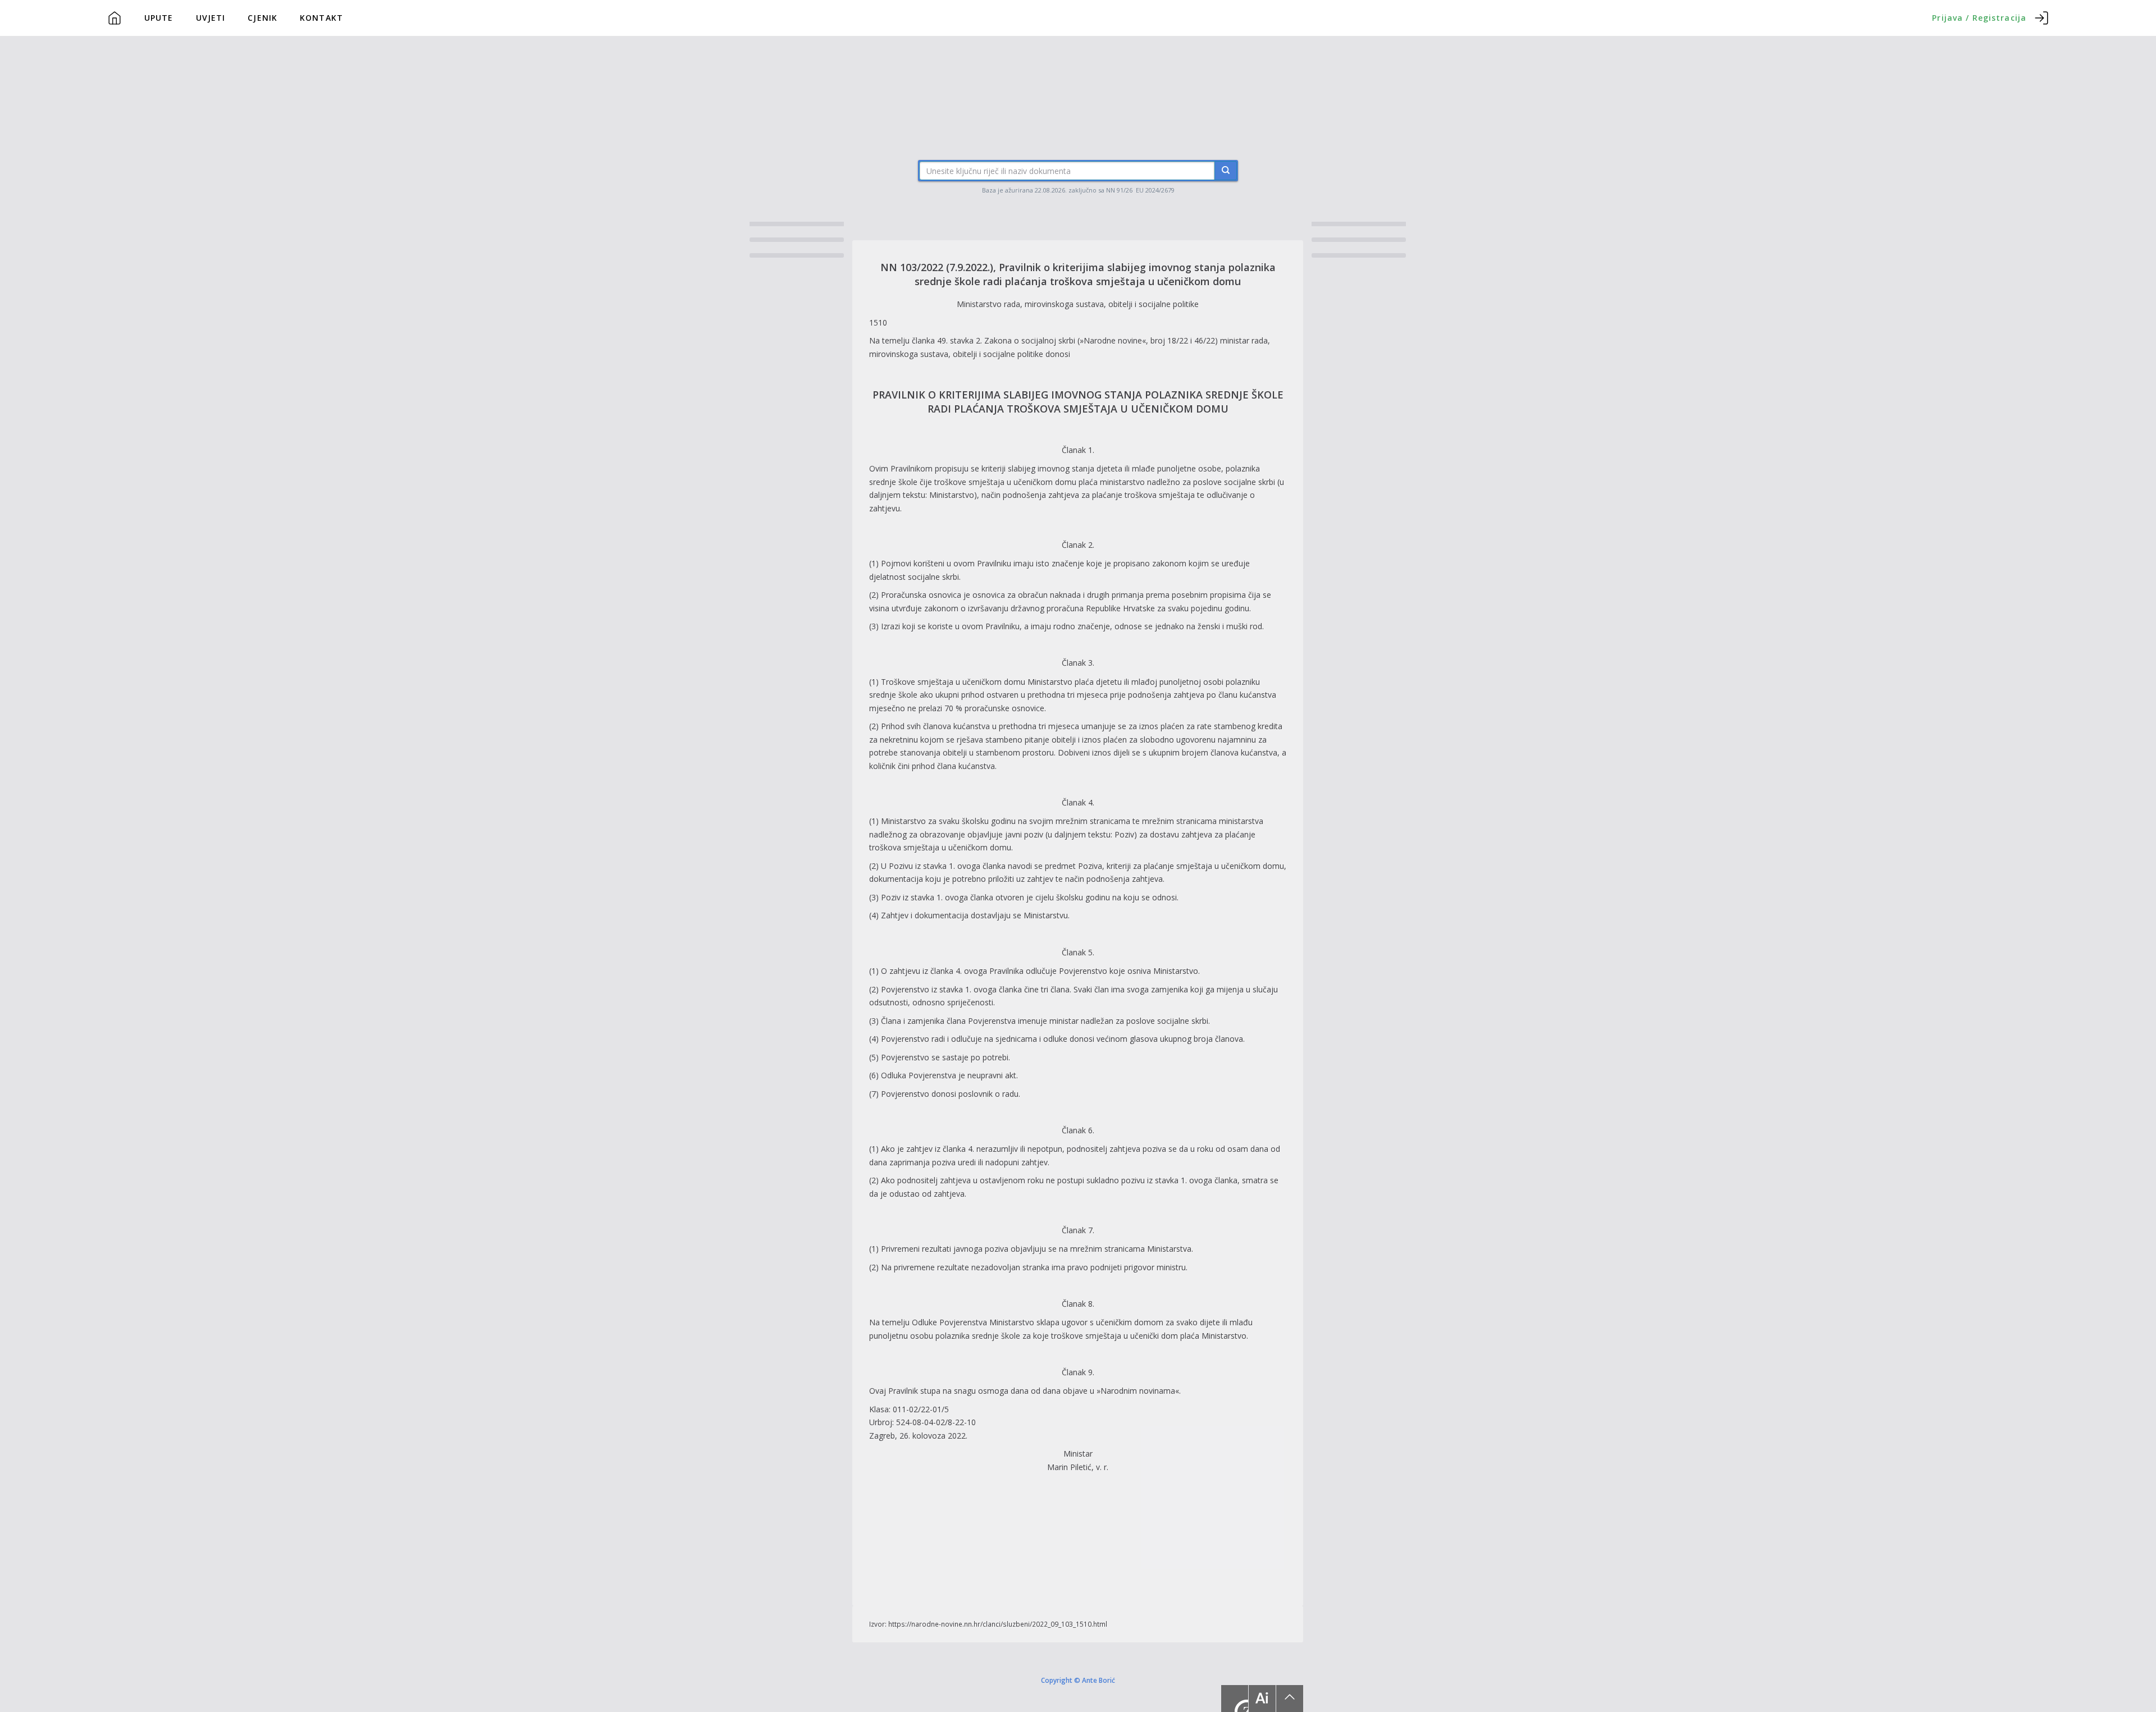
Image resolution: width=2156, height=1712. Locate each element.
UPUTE (159, 18)
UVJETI (211, 18)
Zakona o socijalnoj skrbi (1030, 340)
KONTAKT (321, 18)
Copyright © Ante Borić (1078, 1680)
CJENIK (262, 18)
